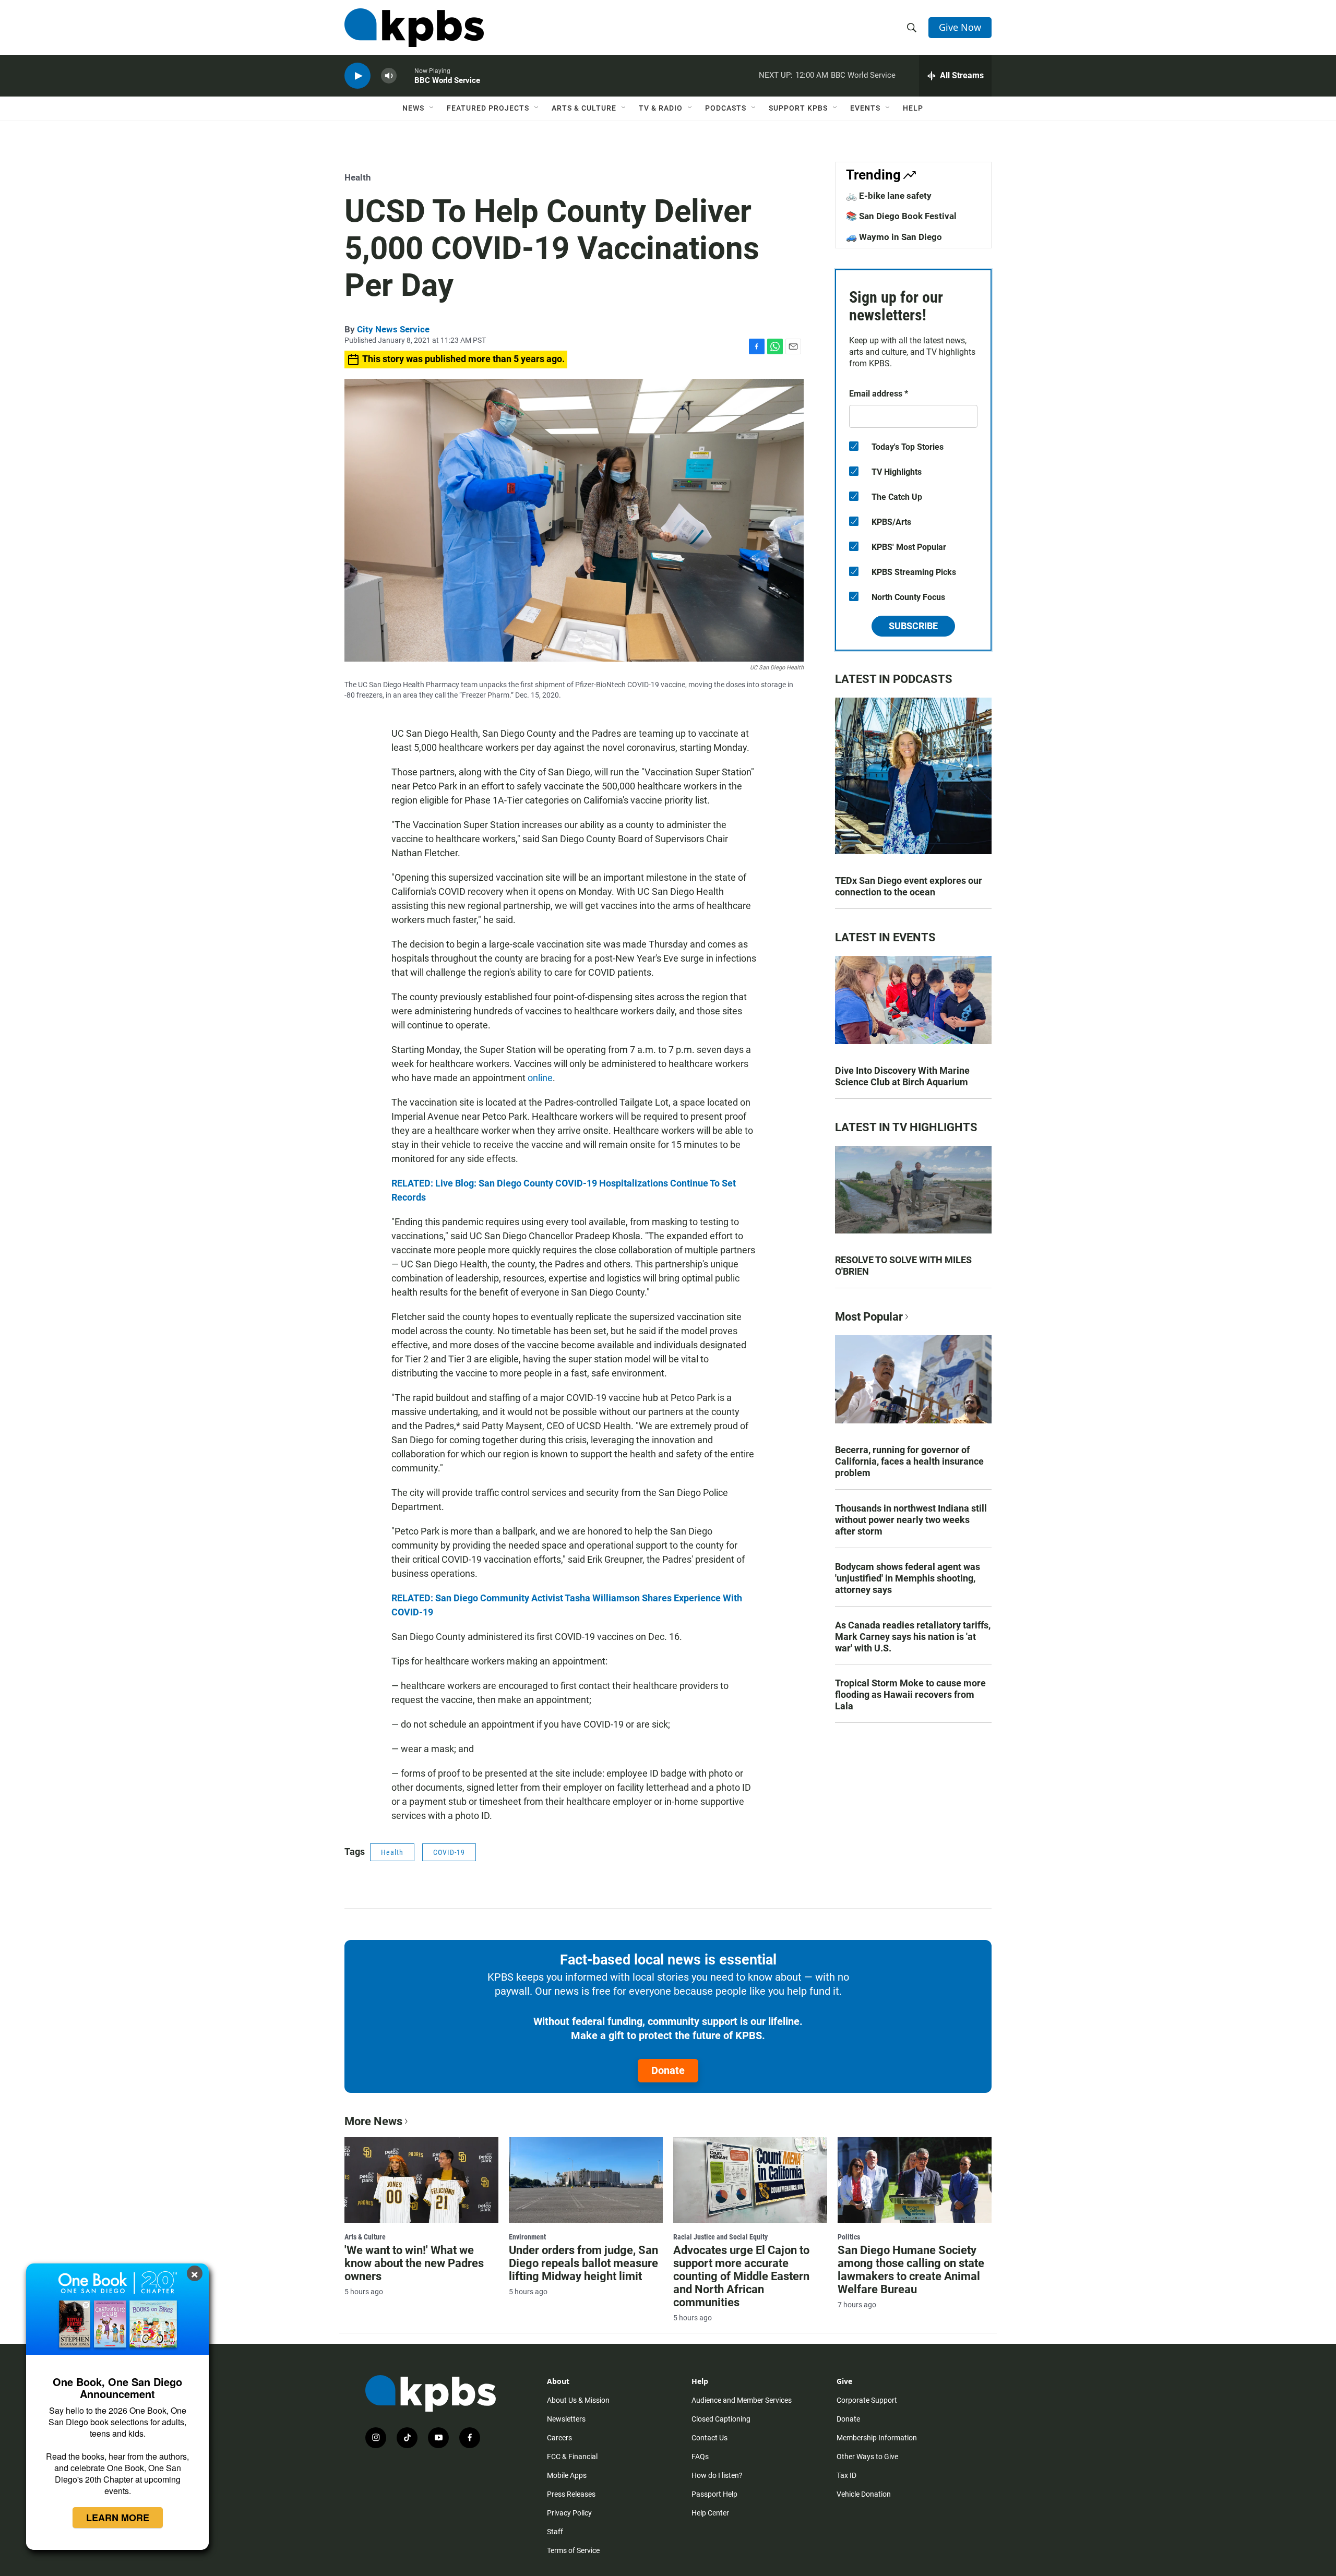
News (413, 108)
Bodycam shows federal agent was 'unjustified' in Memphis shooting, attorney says (908, 1578)
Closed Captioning (721, 2419)
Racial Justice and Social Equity (720, 2237)
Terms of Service (573, 2550)
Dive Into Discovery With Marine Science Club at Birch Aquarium (902, 1076)
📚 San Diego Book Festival (901, 216)
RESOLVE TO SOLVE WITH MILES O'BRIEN (903, 1266)
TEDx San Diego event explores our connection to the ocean (909, 886)
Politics (849, 2237)
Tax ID (846, 2475)
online (540, 1078)
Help (913, 108)
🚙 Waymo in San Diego (894, 237)
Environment (527, 2237)
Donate (668, 2070)
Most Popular (869, 1317)
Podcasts (726, 108)
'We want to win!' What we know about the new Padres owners (414, 2263)
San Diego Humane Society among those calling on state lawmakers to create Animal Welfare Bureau (911, 2270)
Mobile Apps (567, 2475)
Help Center (710, 2513)
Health (358, 177)
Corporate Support (867, 2400)
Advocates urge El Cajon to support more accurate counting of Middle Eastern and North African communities (741, 2276)
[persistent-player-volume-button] (389, 76)
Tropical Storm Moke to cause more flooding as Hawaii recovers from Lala (910, 1694)
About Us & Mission (578, 2400)
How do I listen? (717, 2475)
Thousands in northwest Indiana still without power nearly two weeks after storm (911, 1520)
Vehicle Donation (864, 2494)
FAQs (700, 2457)
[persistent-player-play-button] (357, 76)
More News (373, 2121)
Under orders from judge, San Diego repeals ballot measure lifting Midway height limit (583, 2263)
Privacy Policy (569, 2513)
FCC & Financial (572, 2457)
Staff (555, 2532)
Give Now (960, 27)
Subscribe (913, 626)
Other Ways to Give (867, 2457)
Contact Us (709, 2438)
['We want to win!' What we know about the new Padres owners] (421, 2180)
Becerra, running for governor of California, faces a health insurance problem (909, 1461)
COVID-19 (449, 1852)
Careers (559, 2438)
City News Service (393, 329)
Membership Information (877, 2438)
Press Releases (571, 2494)
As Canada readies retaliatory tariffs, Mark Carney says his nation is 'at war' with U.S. (913, 1637)
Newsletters (566, 2419)
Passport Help (714, 2494)
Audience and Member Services (742, 2400)
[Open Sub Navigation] (432, 108)
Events (865, 108)
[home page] (414, 28)
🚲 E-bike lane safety (889, 196)
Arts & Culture (584, 108)
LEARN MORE (118, 2518)
